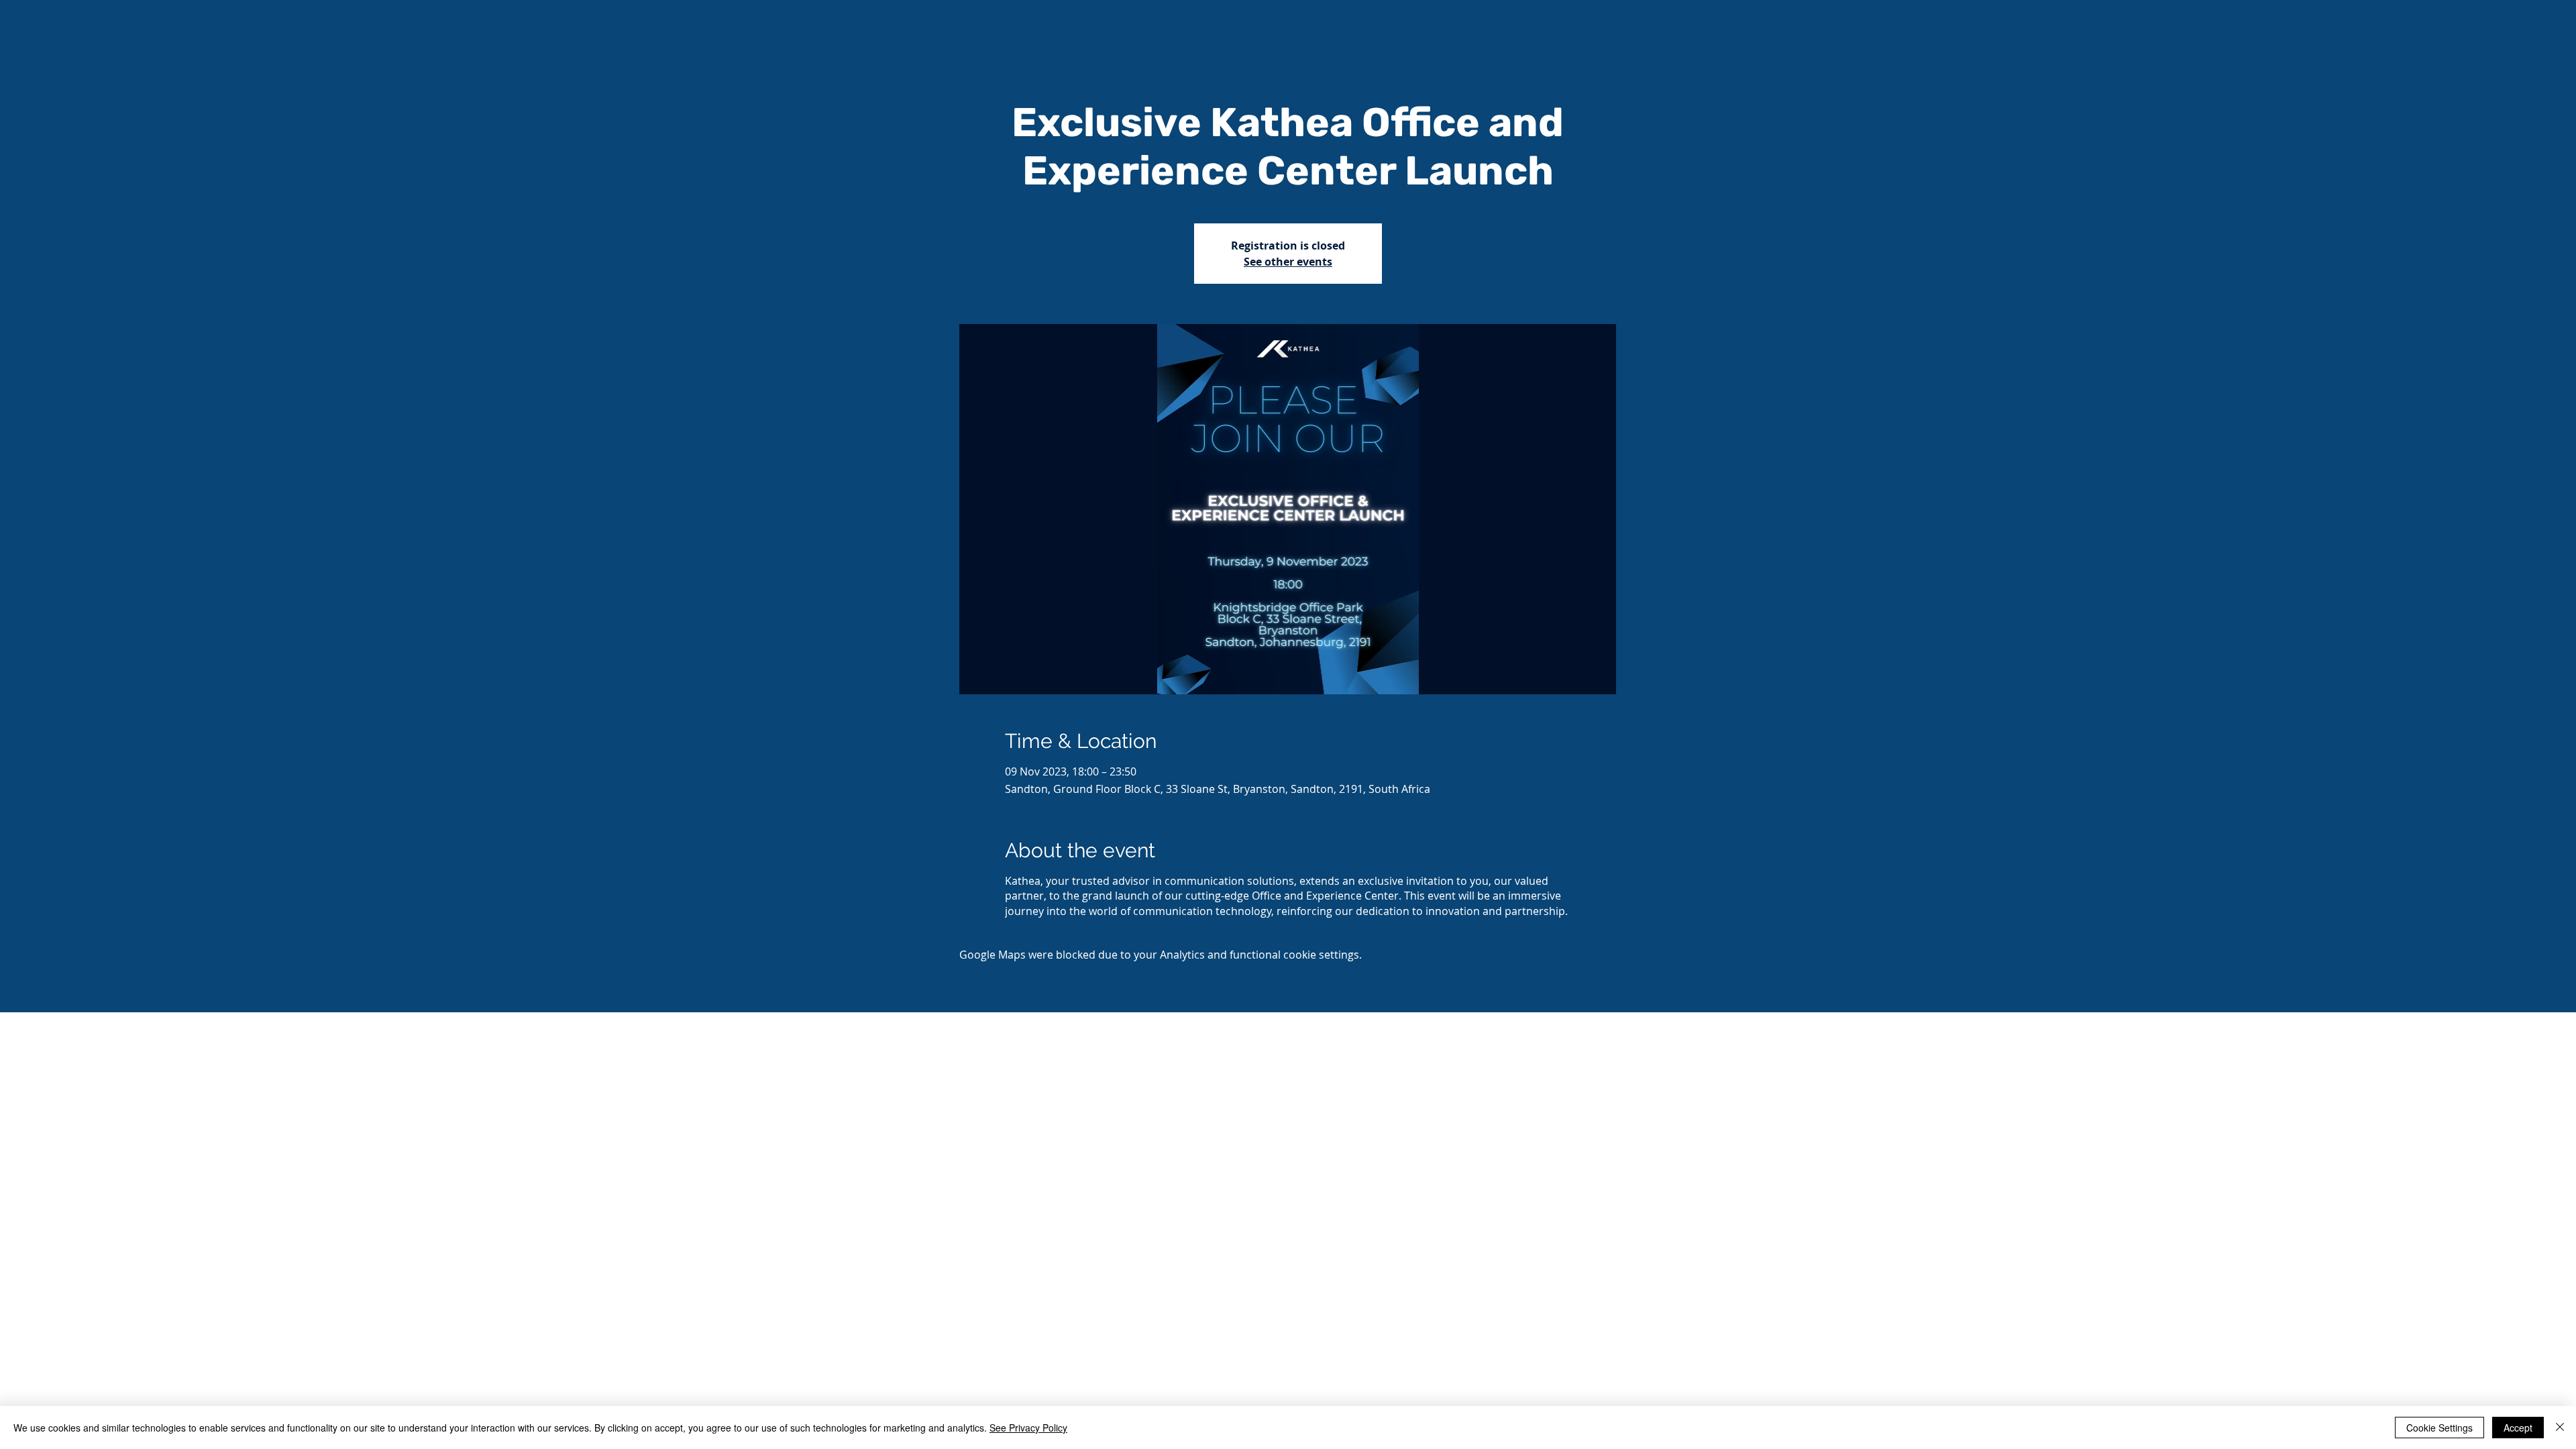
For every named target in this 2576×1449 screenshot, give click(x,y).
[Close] (2560, 1428)
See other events (1288, 262)
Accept (2518, 1428)
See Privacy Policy (1028, 1428)
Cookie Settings (2439, 1428)
